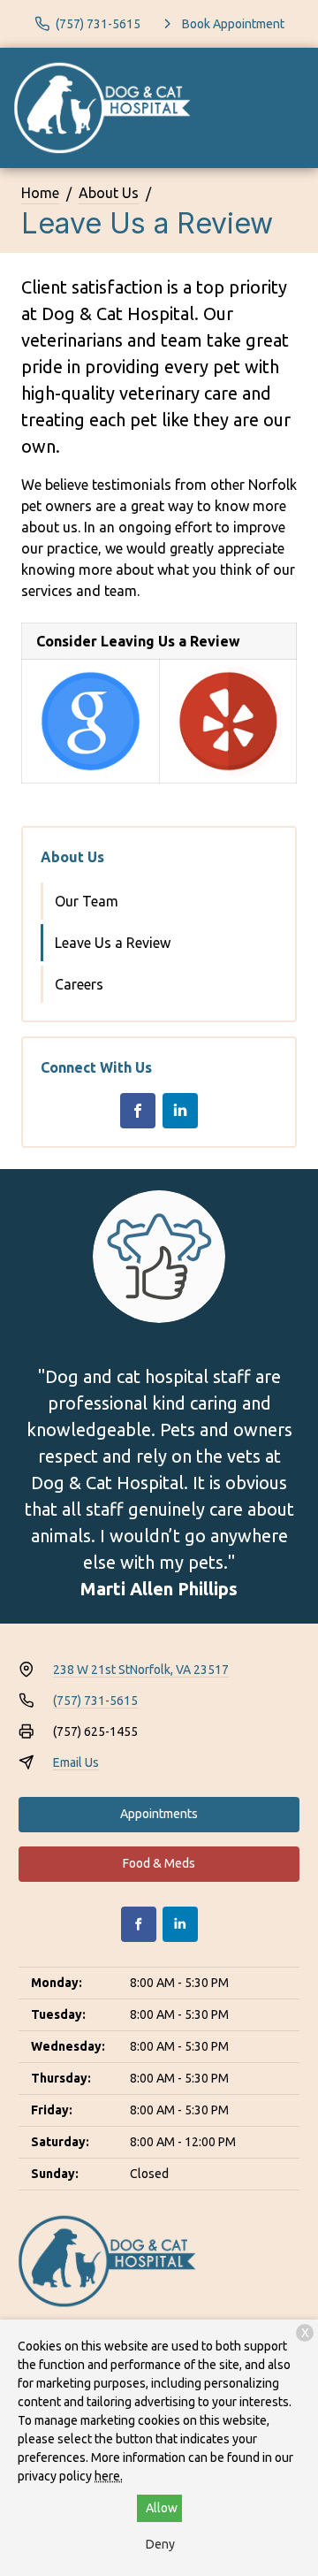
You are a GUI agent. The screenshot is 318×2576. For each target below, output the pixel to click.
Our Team (87, 901)
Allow (162, 2508)
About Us (109, 193)
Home (40, 193)
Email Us (76, 1762)
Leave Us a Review (113, 943)
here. (109, 2476)
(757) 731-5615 (95, 1701)
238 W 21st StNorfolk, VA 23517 (141, 1670)
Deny (160, 2544)
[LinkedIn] (180, 1111)
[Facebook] (138, 1111)
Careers (79, 984)
